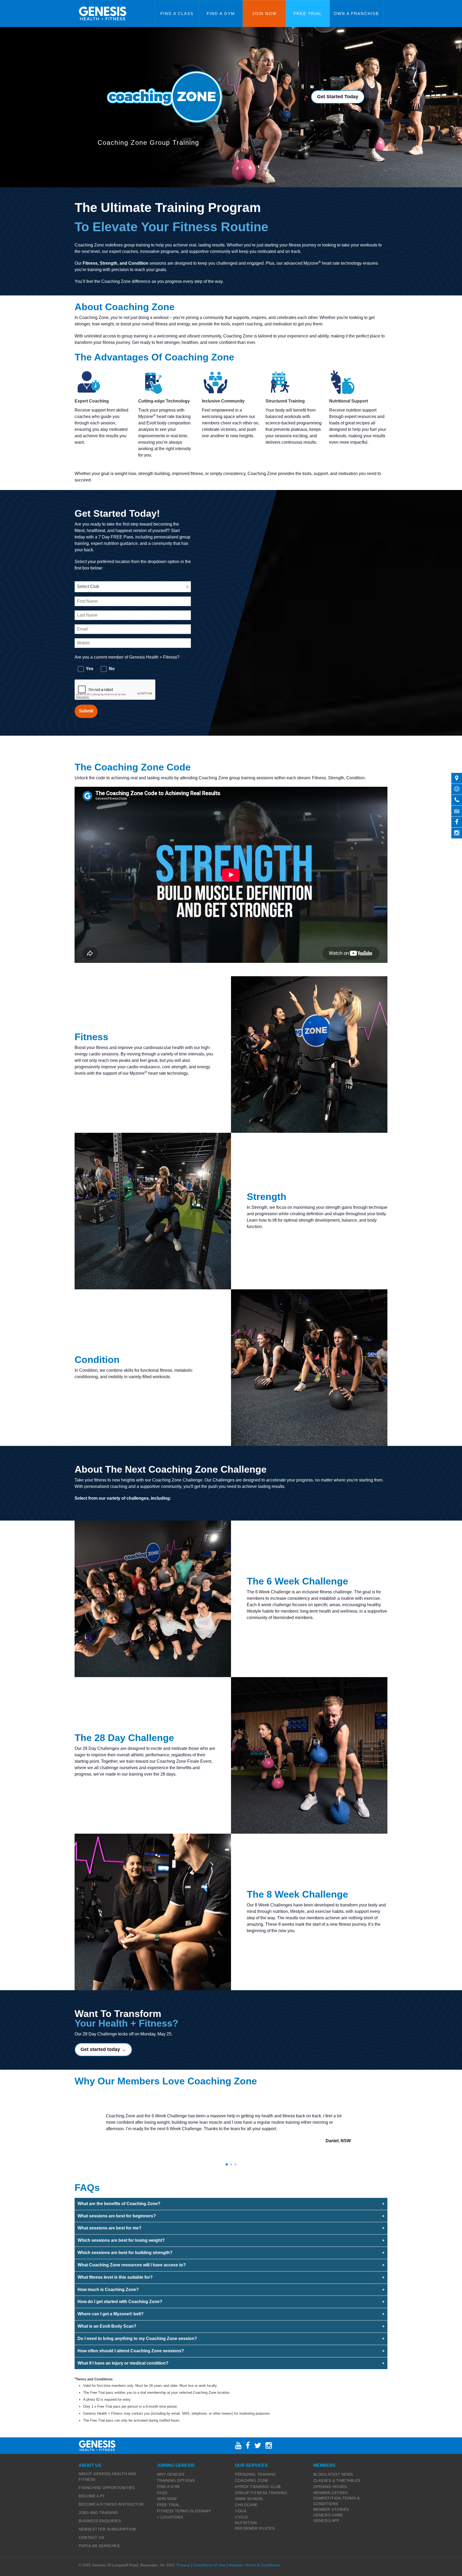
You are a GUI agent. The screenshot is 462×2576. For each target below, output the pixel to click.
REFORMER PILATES (255, 2528)
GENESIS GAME (328, 2515)
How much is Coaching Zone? (108, 2290)
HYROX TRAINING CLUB (258, 2487)
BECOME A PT (92, 2496)
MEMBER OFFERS (331, 2493)
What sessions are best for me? (109, 2228)
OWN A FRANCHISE (356, 14)
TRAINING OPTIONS (176, 2480)
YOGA (241, 2511)
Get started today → (103, 2049)
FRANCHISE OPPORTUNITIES (107, 2488)
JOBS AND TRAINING (98, 2513)
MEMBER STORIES (331, 2509)
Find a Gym (221, 14)
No (111, 669)
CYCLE (242, 2517)
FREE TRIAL (168, 2505)
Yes (89, 669)
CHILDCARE (246, 2505)
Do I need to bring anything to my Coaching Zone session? (137, 2338)
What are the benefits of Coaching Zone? (119, 2204)
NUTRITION (246, 2523)
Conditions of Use (209, 2565)
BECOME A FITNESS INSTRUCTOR (111, 2504)
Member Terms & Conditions (254, 2565)
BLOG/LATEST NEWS (333, 2474)
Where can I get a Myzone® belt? (111, 2314)
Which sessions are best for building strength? (125, 2253)
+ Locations (170, 2517)
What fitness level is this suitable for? (115, 2277)
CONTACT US (91, 2537)
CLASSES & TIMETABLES (337, 2480)
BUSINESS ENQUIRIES (100, 2521)
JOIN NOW (167, 2499)
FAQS (162, 2493)
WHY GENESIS (171, 2474)
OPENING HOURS (330, 2487)
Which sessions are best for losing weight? (121, 2240)
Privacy (183, 2565)
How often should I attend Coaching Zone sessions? (131, 2351)
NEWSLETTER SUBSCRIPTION (107, 2529)
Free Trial (308, 14)
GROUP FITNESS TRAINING (261, 2493)
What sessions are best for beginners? (117, 2216)
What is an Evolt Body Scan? (107, 2326)
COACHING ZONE (252, 2480)
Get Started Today (338, 97)
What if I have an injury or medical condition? (123, 2363)
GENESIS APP (326, 2521)
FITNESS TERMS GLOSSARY (184, 2511)
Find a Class (177, 14)
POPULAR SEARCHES (99, 2546)
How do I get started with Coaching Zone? (120, 2302)
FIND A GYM (168, 2487)
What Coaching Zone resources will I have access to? (132, 2265)
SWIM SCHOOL (249, 2499)
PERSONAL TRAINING (256, 2474)
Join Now (264, 14)
